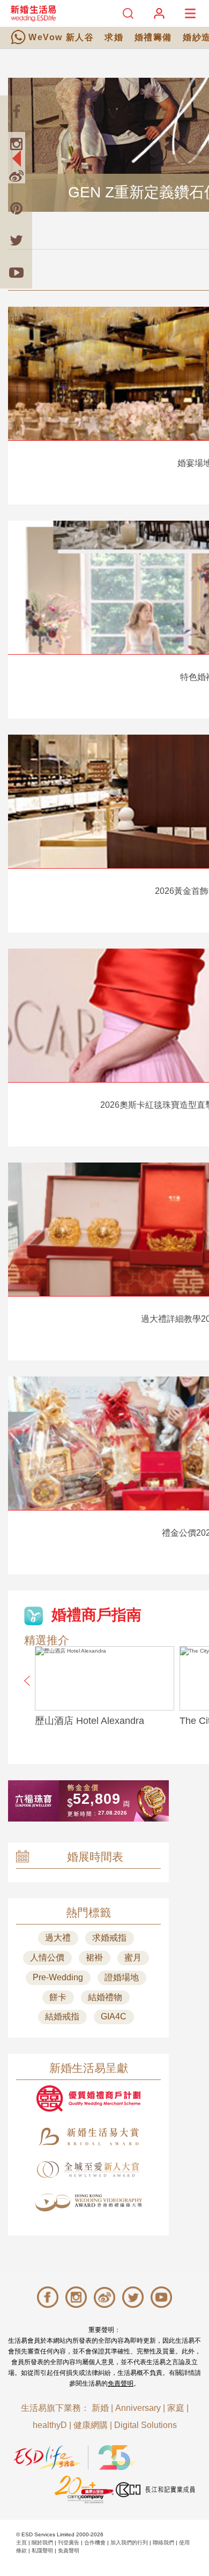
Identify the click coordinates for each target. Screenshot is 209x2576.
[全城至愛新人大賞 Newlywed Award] (88, 2170)
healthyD (50, 2425)
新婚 (100, 2408)
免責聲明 (121, 2383)
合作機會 (95, 2542)
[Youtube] (16, 272)
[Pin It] (16, 208)
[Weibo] (16, 176)
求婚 (114, 37)
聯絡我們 (163, 2542)
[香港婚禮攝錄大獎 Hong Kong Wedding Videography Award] (88, 2203)
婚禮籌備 (153, 37)
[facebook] (16, 112)
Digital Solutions (145, 2425)
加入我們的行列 (129, 2542)
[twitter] (16, 240)
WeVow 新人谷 (61, 37)
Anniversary (138, 2408)
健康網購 (91, 2425)
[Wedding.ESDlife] (33, 13)
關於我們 (42, 2542)
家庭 (176, 2408)
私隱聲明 (42, 2551)
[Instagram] (16, 144)
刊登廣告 (69, 2542)
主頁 (21, 2542)
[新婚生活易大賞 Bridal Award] (88, 2137)
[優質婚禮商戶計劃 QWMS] (88, 2098)
